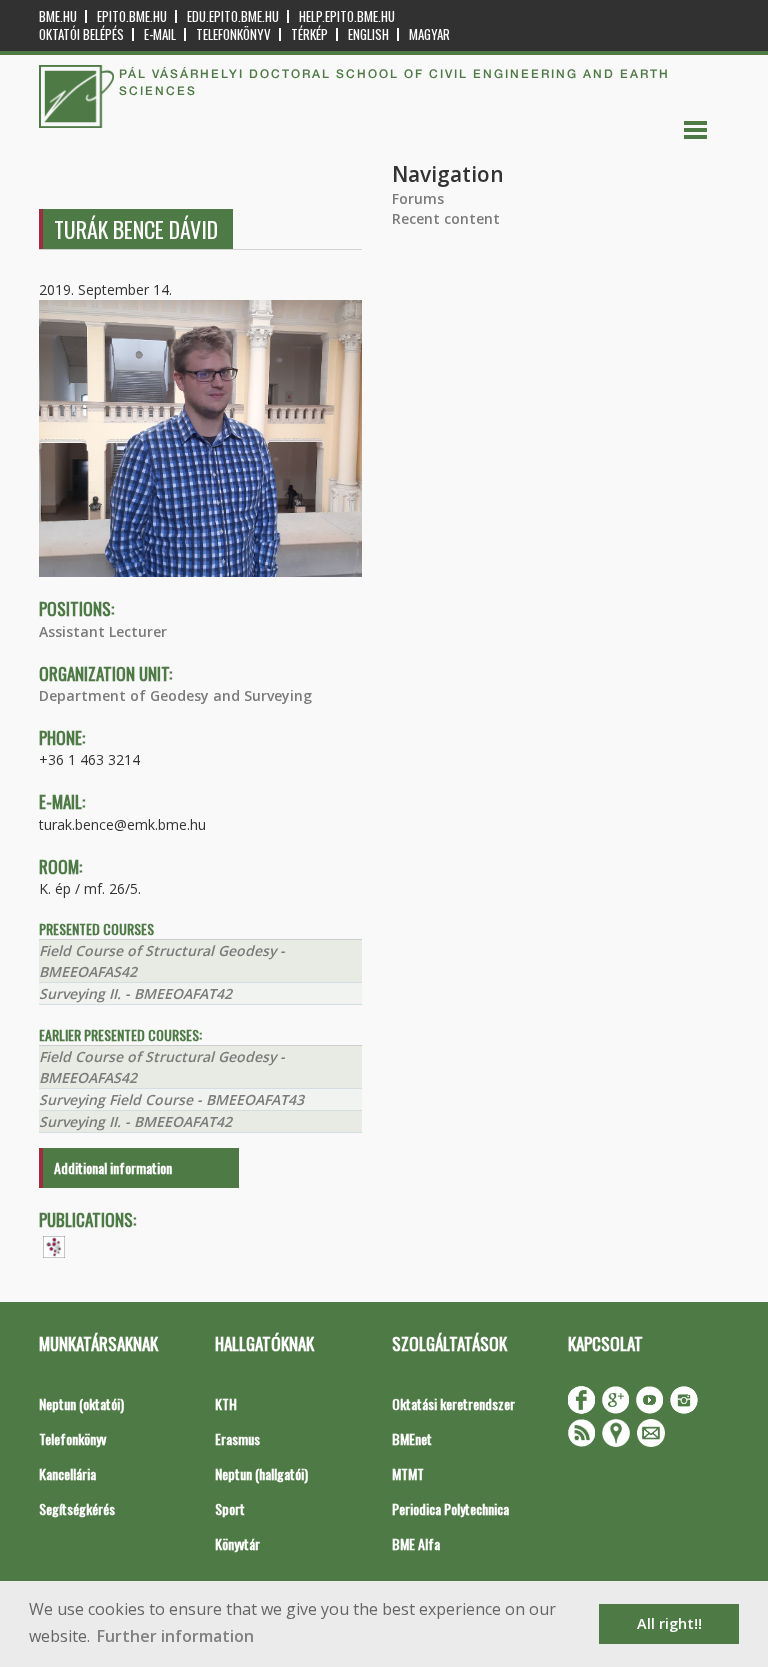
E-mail (160, 34)
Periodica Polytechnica (450, 1508)
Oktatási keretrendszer (453, 1403)
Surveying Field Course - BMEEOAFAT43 (171, 1099)
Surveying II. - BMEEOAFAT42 (135, 993)
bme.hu (58, 16)
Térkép (309, 34)
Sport (230, 1508)
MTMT (408, 1473)
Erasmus (237, 1438)
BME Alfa (416, 1543)
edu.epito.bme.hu (233, 16)
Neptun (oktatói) (81, 1403)
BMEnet (412, 1438)
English (368, 34)
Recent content (446, 218)
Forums (418, 198)
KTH (226, 1403)
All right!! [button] (669, 1623)
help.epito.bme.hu (347, 16)
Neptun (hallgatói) (261, 1473)
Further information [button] (175, 1636)
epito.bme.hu (132, 16)
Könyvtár (237, 1543)
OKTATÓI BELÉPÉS (81, 34)
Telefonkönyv (233, 34)
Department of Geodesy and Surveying (175, 695)
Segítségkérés (77, 1508)
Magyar (429, 34)
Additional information (113, 1167)
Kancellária (67, 1473)
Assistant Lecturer (103, 631)
